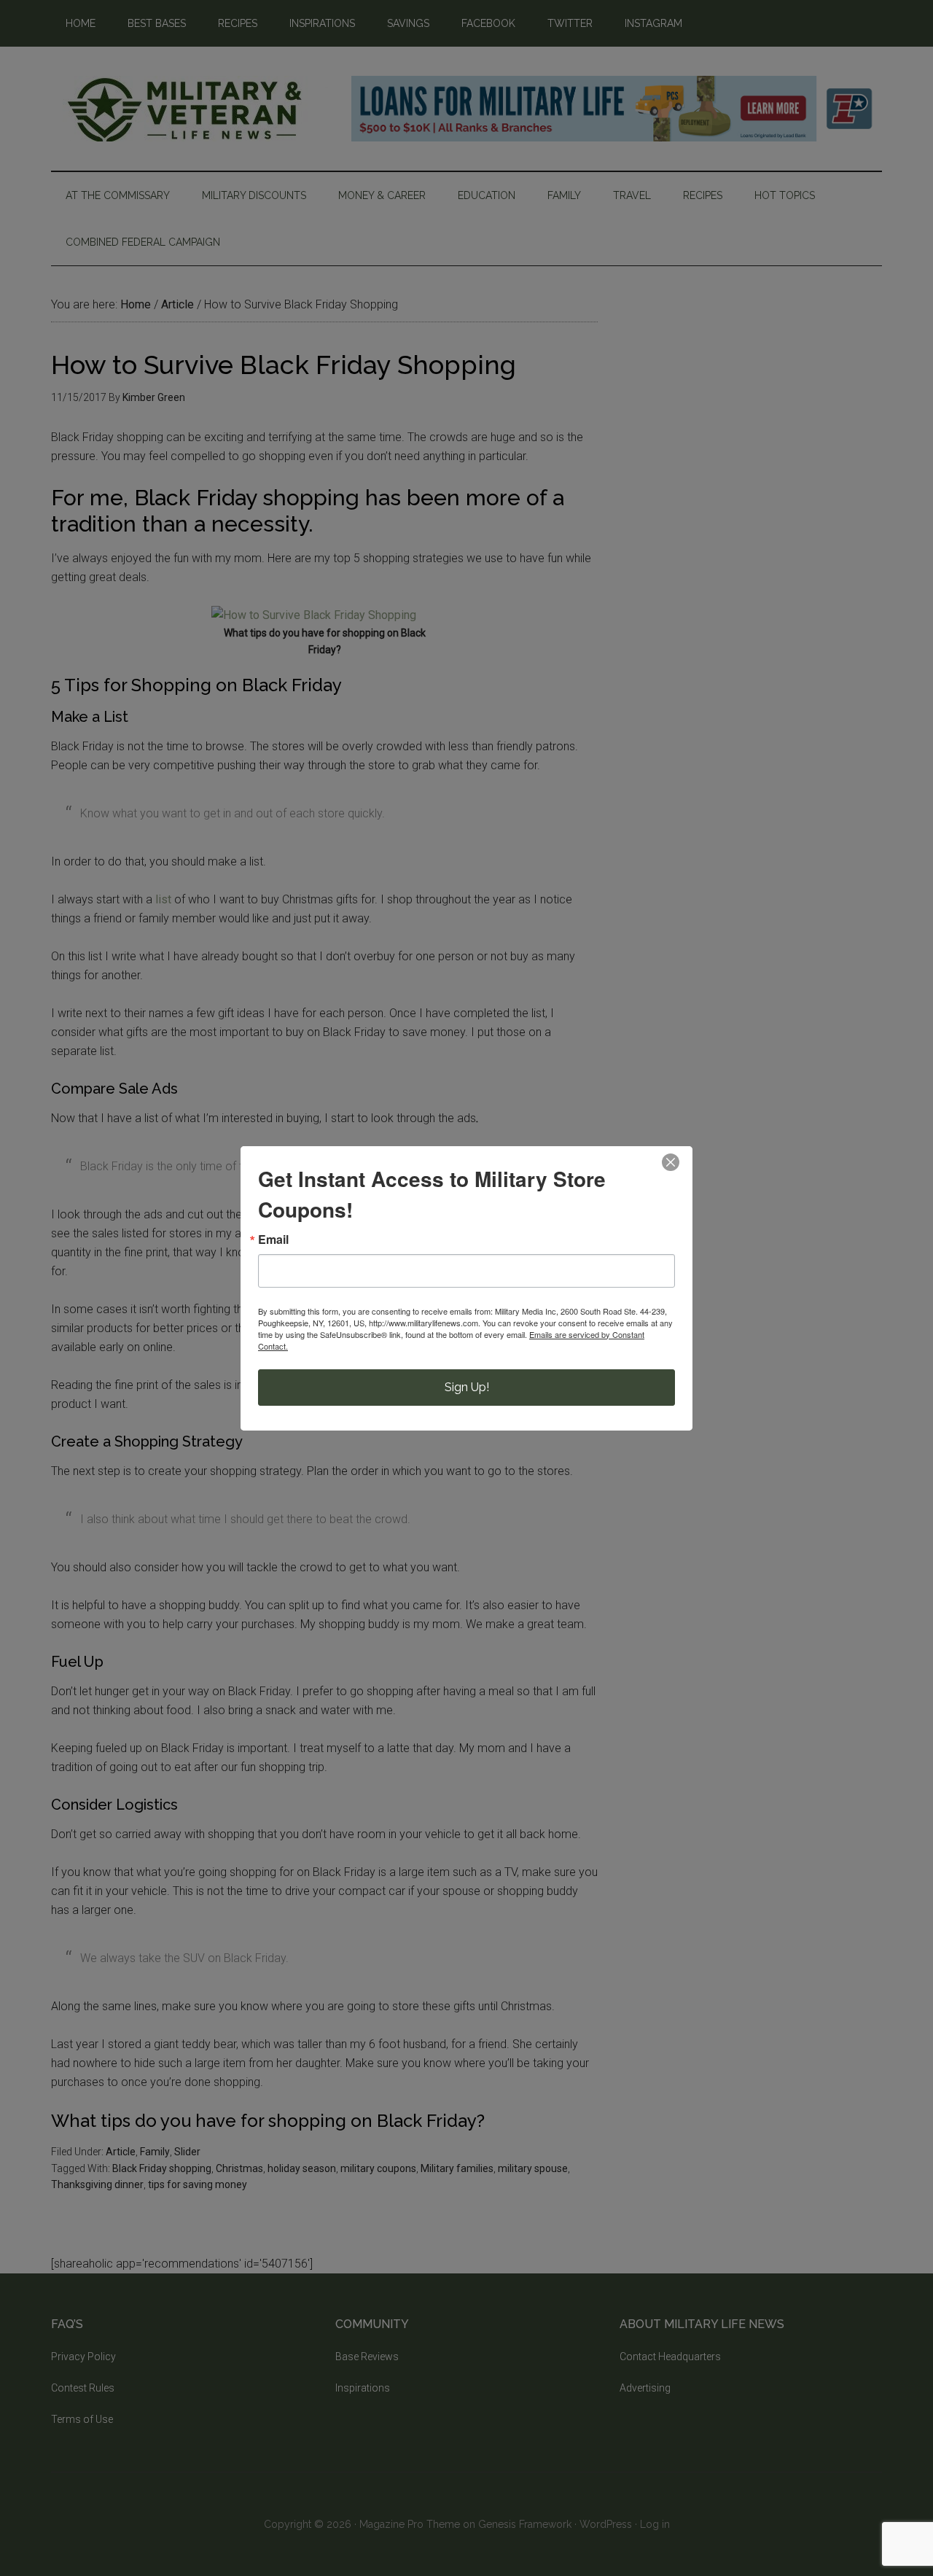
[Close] (671, 1162)
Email (273, 1240)
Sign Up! (467, 1387)
